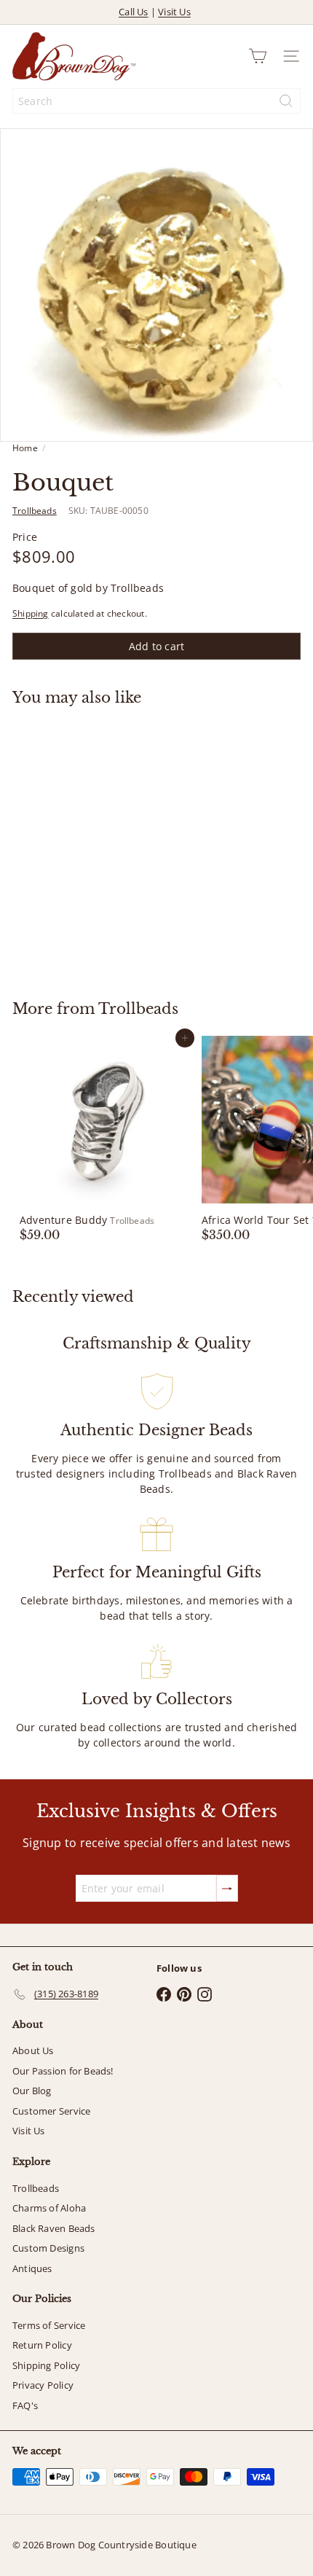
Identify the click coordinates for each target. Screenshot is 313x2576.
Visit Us (174, 12)
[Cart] (258, 56)
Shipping (31, 613)
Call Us (133, 12)
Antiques (32, 2268)
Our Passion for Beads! (63, 2071)
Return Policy (42, 2345)
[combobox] (156, 101)
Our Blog (32, 2091)
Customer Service (51, 2111)
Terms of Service (49, 2325)
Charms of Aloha (49, 2208)
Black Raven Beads (54, 2228)
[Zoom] (292, 420)
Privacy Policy (43, 2385)
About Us (33, 2050)
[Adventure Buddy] (103, 1139)
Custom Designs (48, 2248)
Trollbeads (138, 1009)
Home (25, 448)
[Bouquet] (103, 844)
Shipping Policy (46, 2365)
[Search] (286, 101)
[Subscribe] (227, 1888)
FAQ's (25, 2405)
